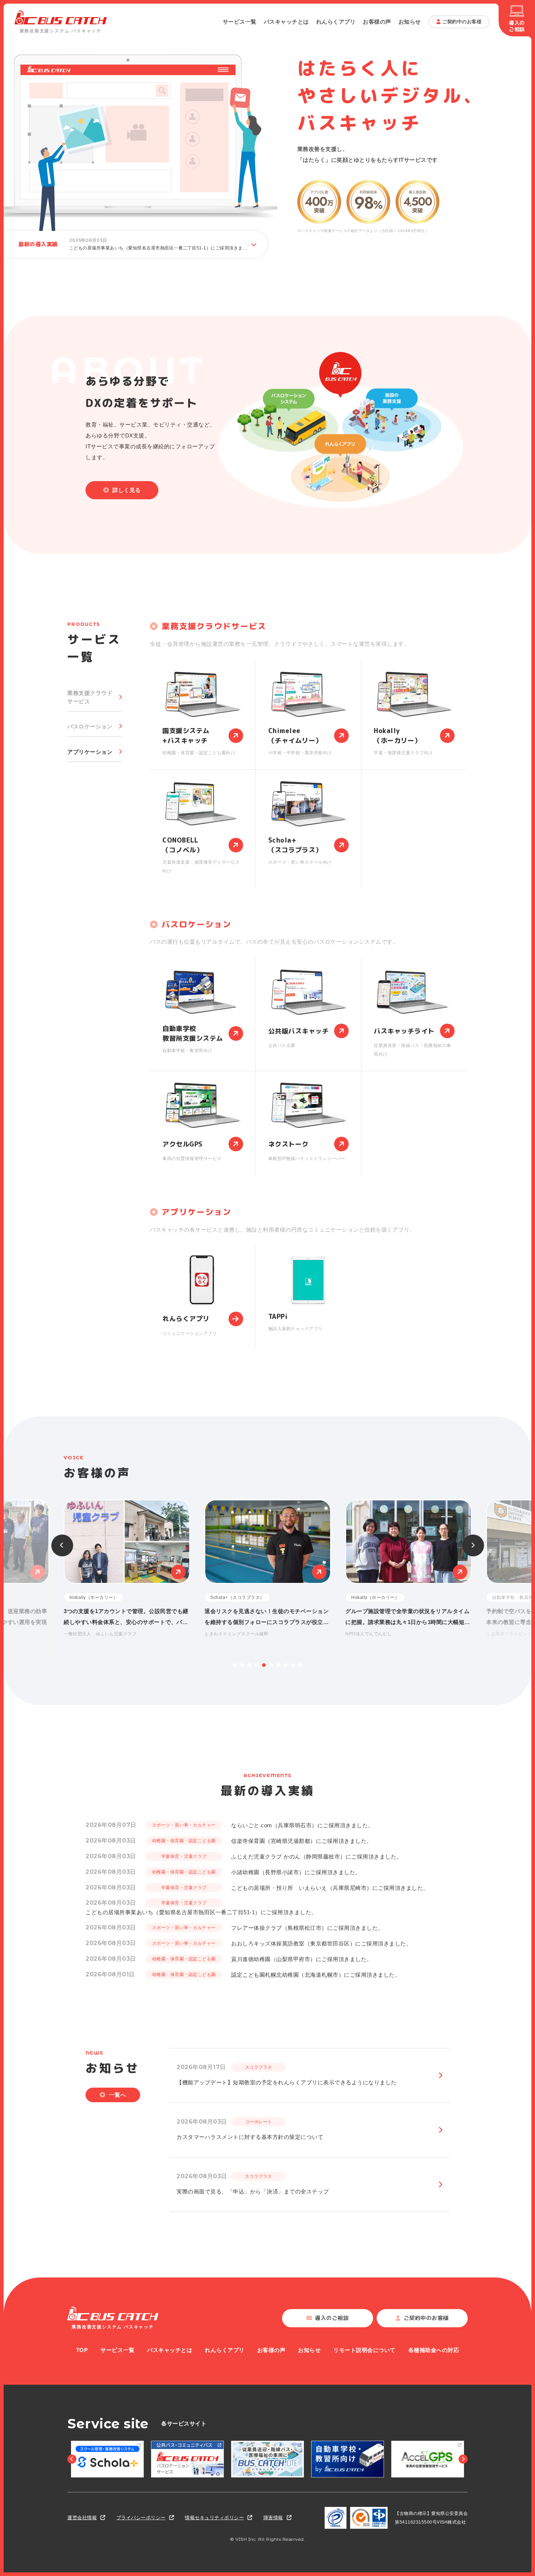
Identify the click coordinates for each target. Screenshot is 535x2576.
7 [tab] (278, 1665)
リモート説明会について (364, 2350)
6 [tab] (271, 1665)
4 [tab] (257, 1665)
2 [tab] (242, 1665)
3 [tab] (249, 1665)
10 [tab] (300, 1665)
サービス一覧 (240, 22)
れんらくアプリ (336, 22)
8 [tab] (286, 1665)
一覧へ (118, 2095)
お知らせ (410, 22)
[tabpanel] (268, 1569)
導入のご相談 (517, 26)
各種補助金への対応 (434, 2350)
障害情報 (273, 2518)
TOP (82, 2350)
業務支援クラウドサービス (90, 697)
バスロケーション (90, 726)
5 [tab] (264, 1665)
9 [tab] (293, 1665)
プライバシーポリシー (141, 2518)
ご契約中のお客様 (462, 22)
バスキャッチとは (286, 22)
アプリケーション (90, 752)
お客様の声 (377, 22)
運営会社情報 (82, 2518)
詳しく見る (127, 490)
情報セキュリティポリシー (214, 2518)
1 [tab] (235, 1665)
